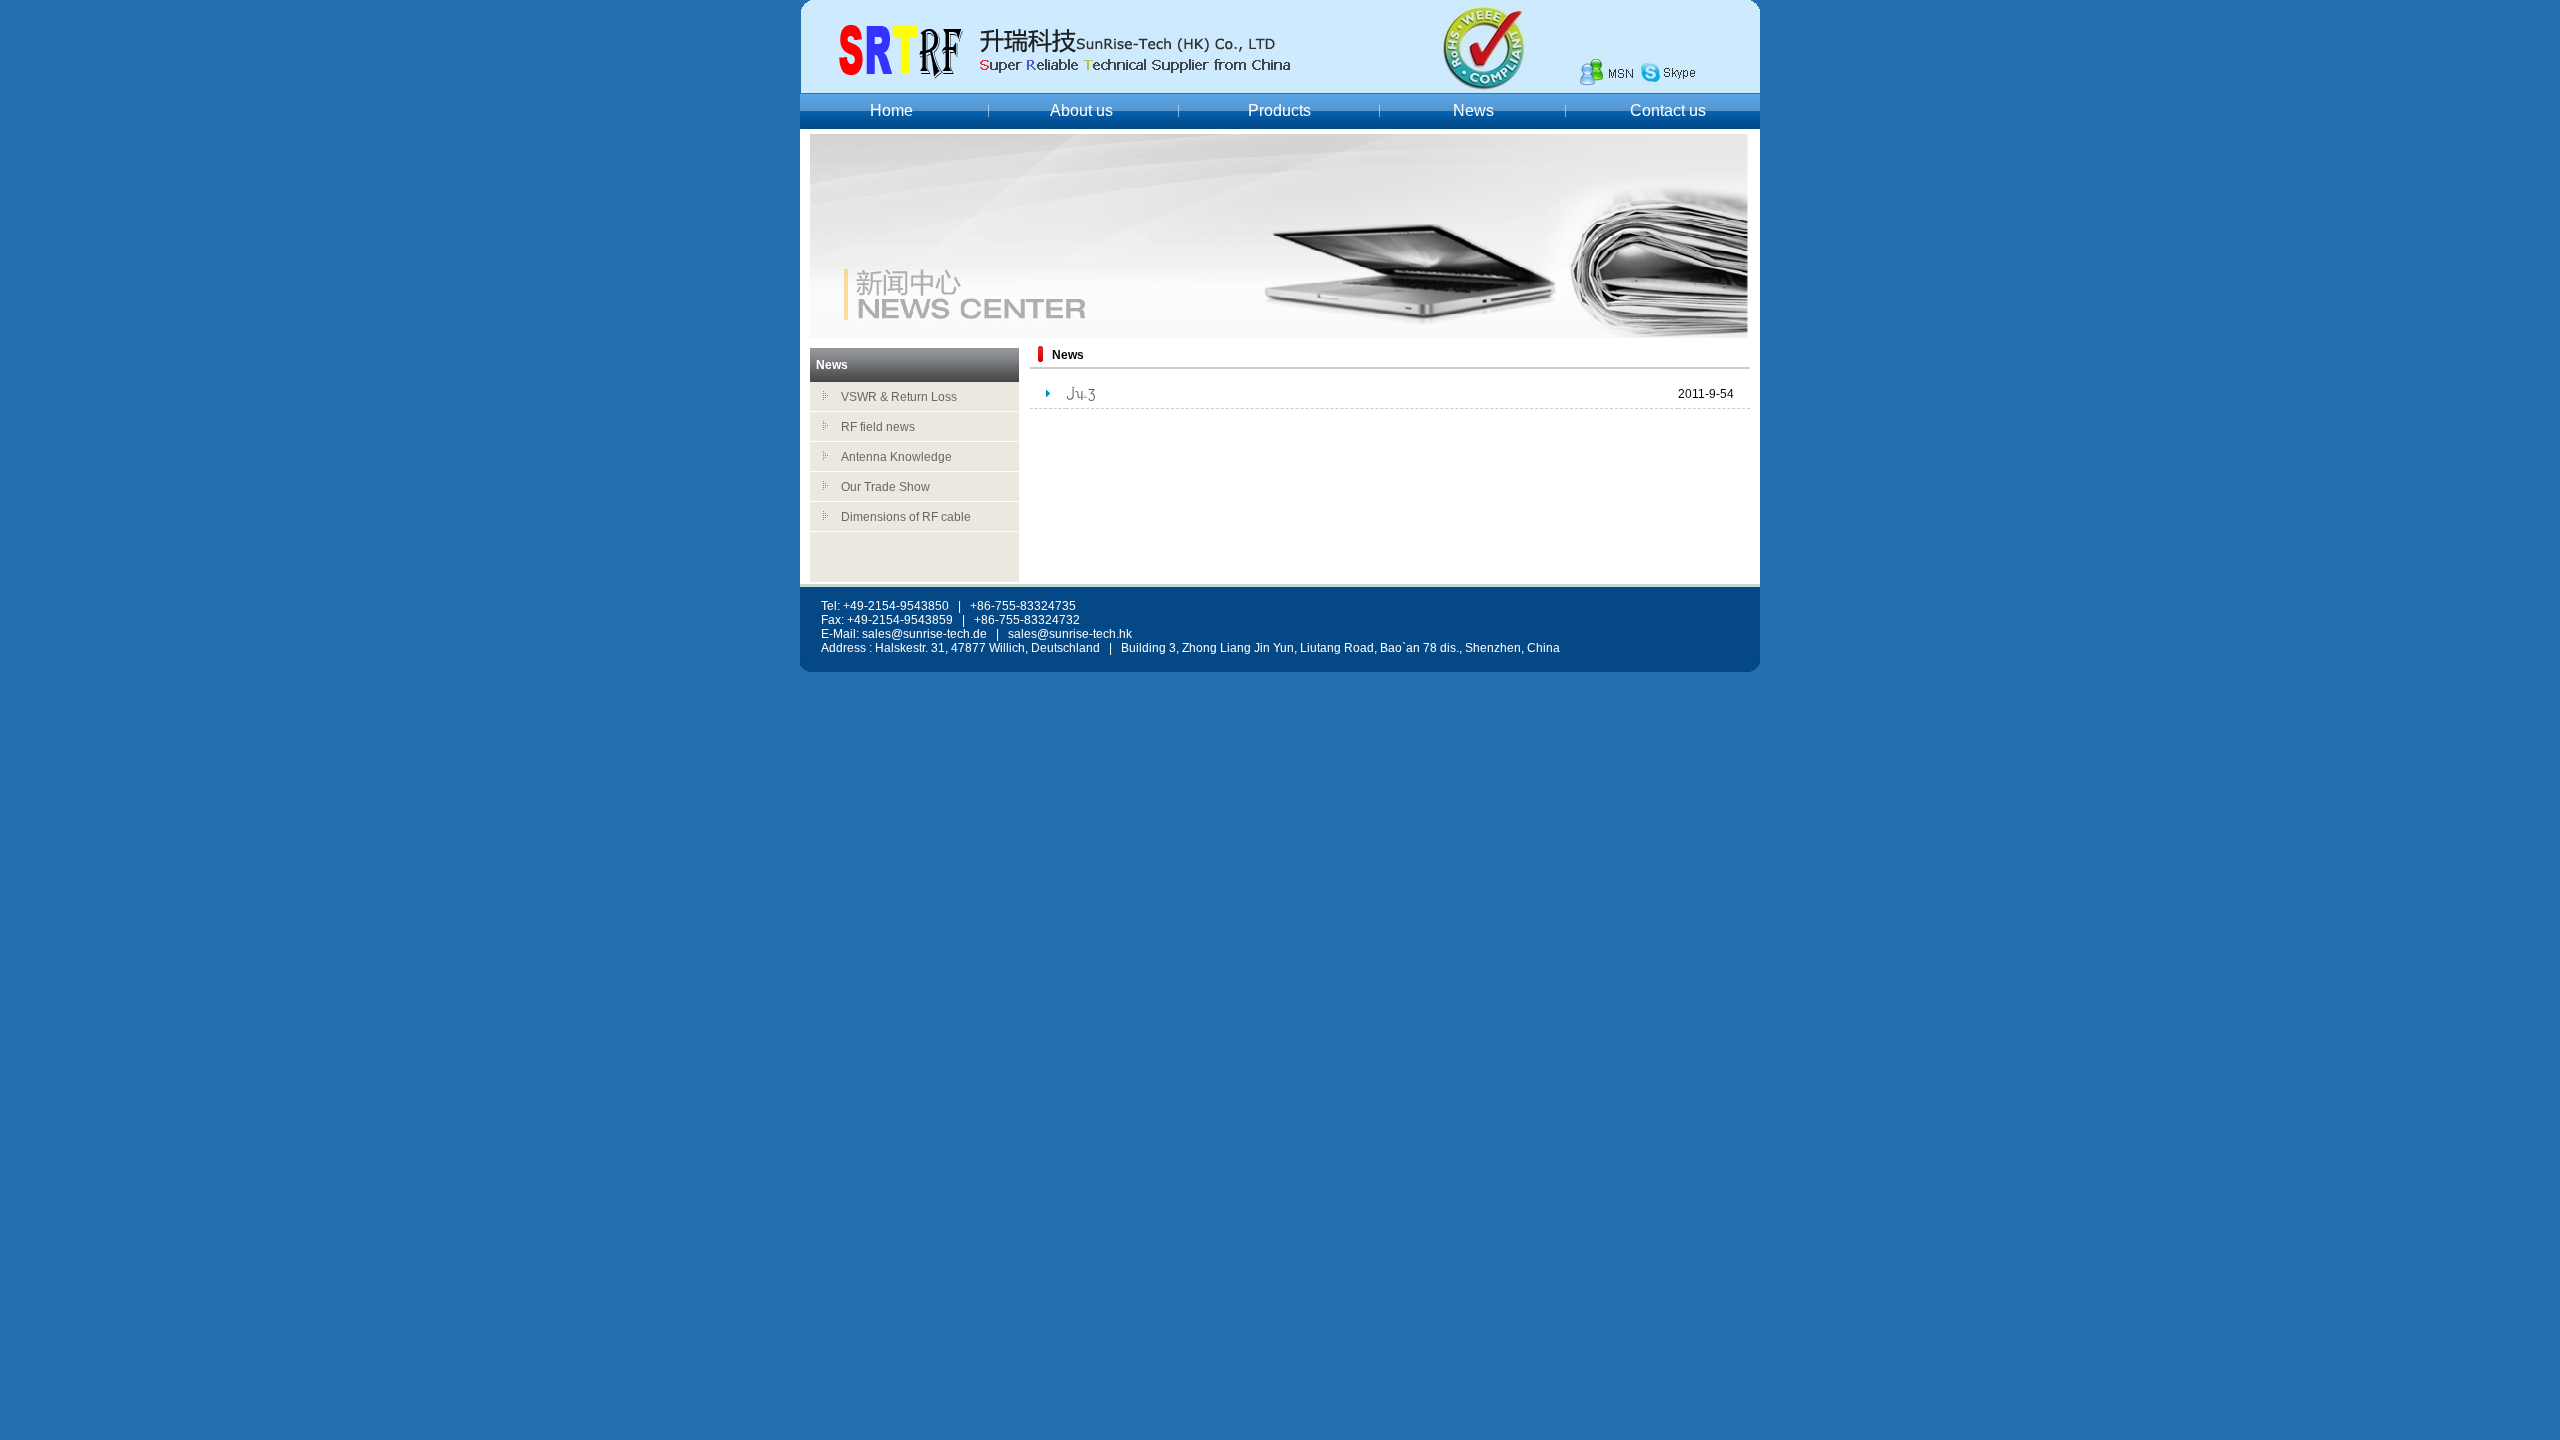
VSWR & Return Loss (899, 397)
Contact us (1668, 110)
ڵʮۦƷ (1080, 394)
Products (1279, 110)
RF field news (878, 427)
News (1473, 110)
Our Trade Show (885, 487)
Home (891, 110)
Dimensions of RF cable (906, 517)
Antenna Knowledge (896, 457)
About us (1081, 110)
